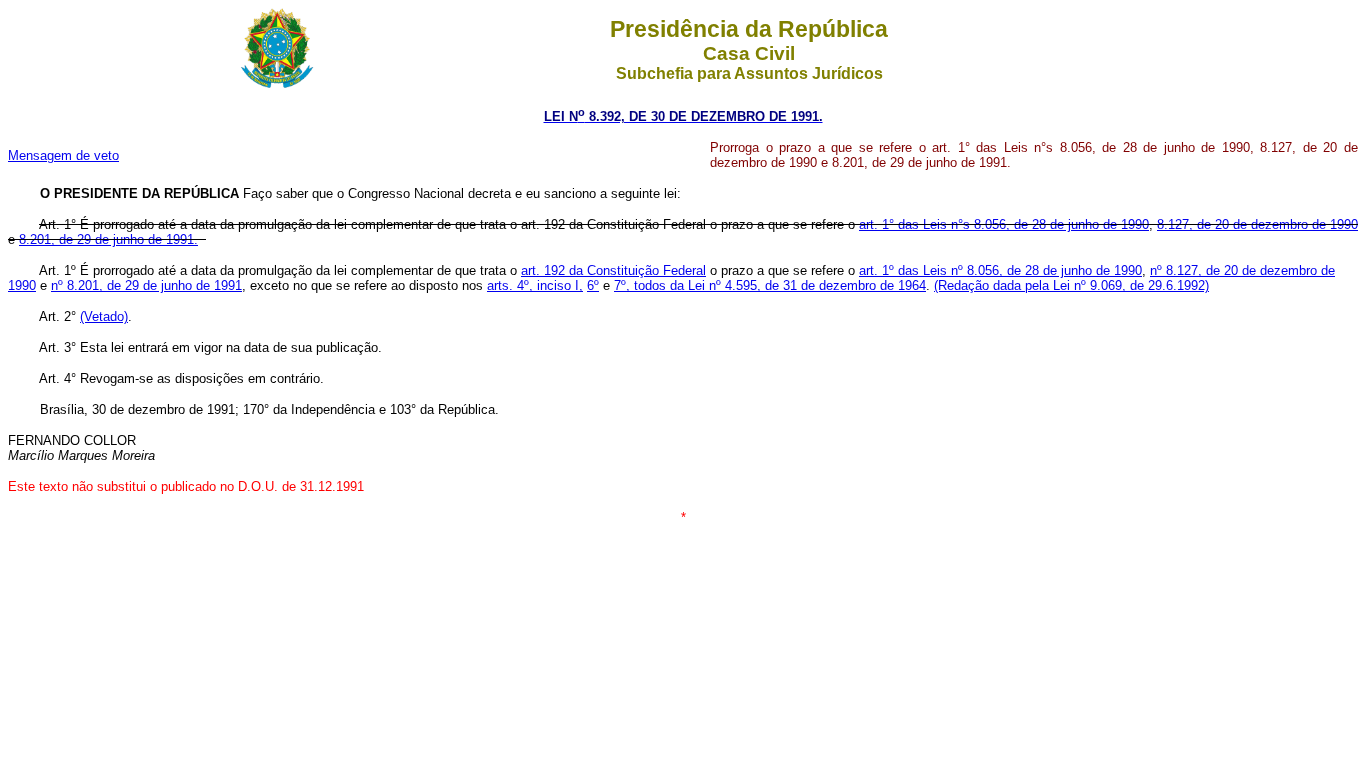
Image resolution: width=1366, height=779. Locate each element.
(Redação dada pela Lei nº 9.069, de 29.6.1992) (1071, 285)
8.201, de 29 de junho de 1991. (108, 239)
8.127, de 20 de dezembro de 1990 (1257, 224)
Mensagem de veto (63, 155)
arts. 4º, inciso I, (535, 285)
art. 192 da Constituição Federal (613, 270)
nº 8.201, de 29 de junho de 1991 (146, 285)
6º (593, 285)
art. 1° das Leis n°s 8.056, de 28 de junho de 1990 (1004, 224)
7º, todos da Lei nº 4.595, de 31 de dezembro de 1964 (770, 285)
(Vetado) (104, 316)
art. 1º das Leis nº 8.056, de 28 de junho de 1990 (1000, 270)
